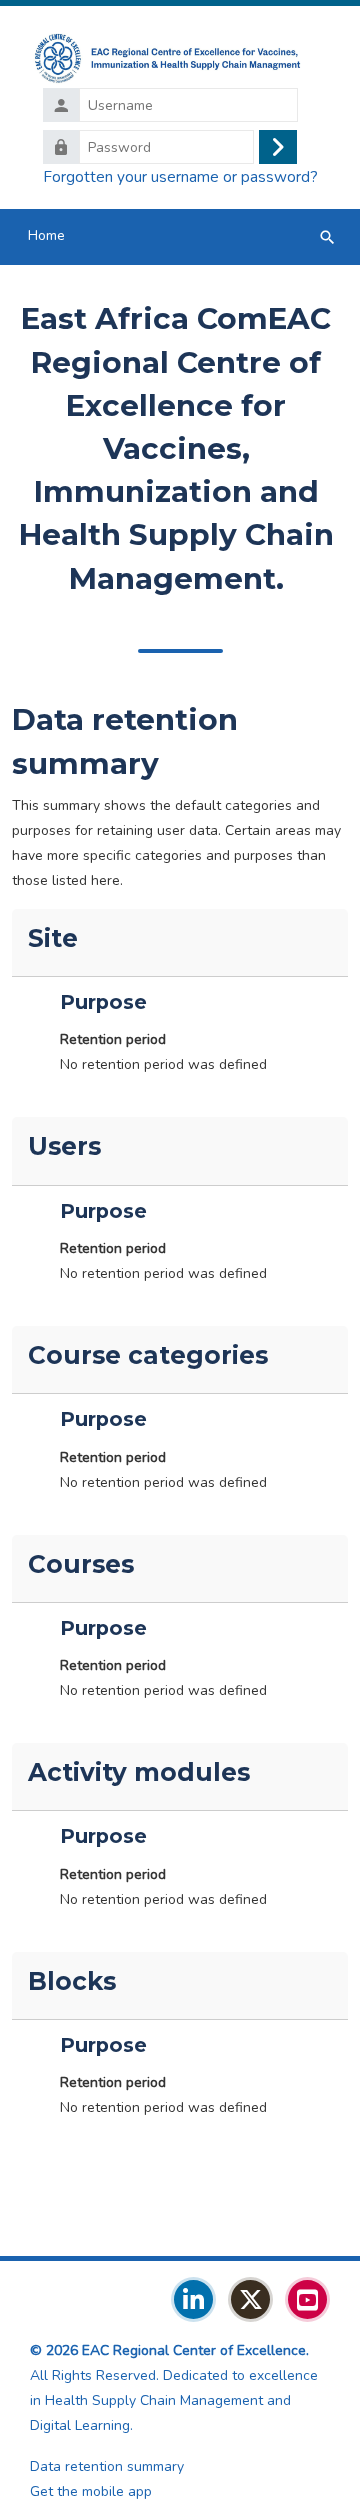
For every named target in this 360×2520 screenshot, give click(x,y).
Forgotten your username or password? (180, 176)
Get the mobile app (91, 2491)
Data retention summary (107, 2466)
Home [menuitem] (46, 235)
